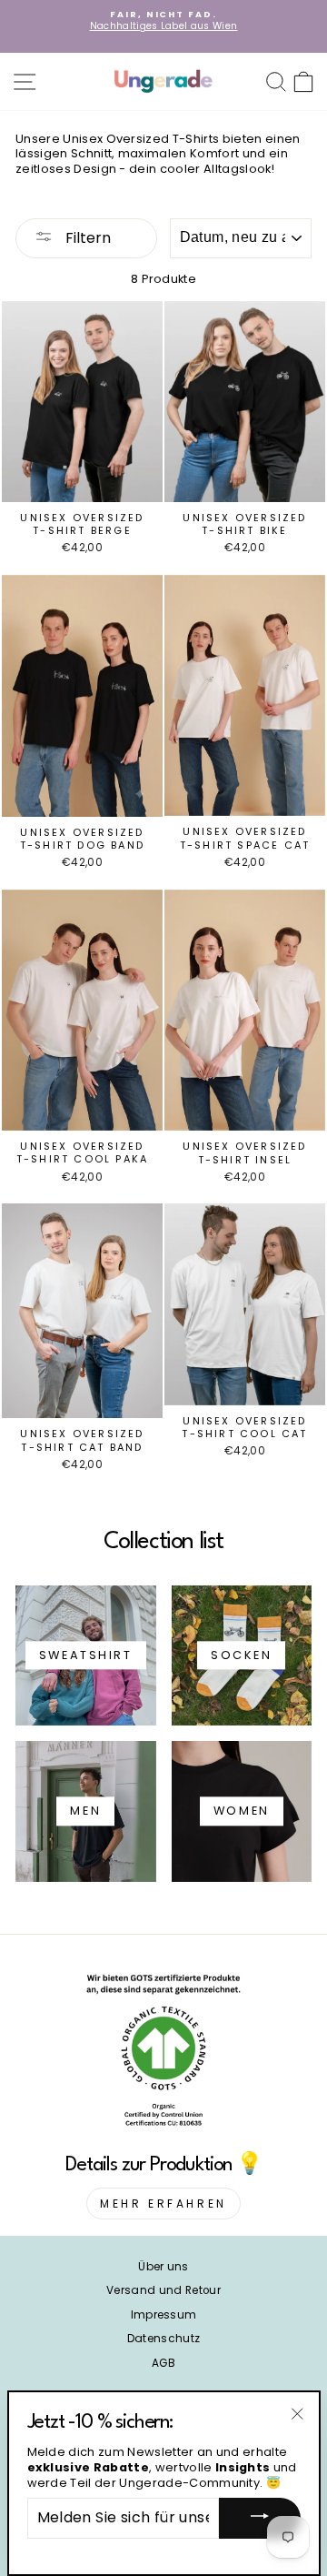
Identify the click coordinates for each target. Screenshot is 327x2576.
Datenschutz (164, 2339)
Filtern (86, 238)
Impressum (164, 2315)
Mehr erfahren (163, 2204)
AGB (163, 2363)
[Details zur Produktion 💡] (163, 2054)
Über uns (163, 2267)
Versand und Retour (163, 2290)
